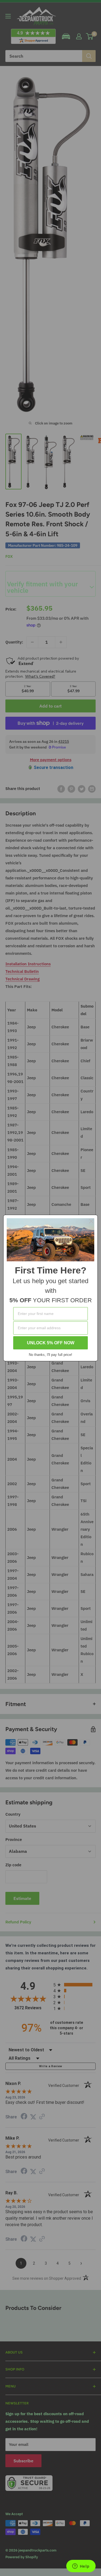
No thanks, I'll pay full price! (50, 1355)
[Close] (91, 1221)
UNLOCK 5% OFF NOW (51, 1343)
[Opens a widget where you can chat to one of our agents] (81, 2567)
